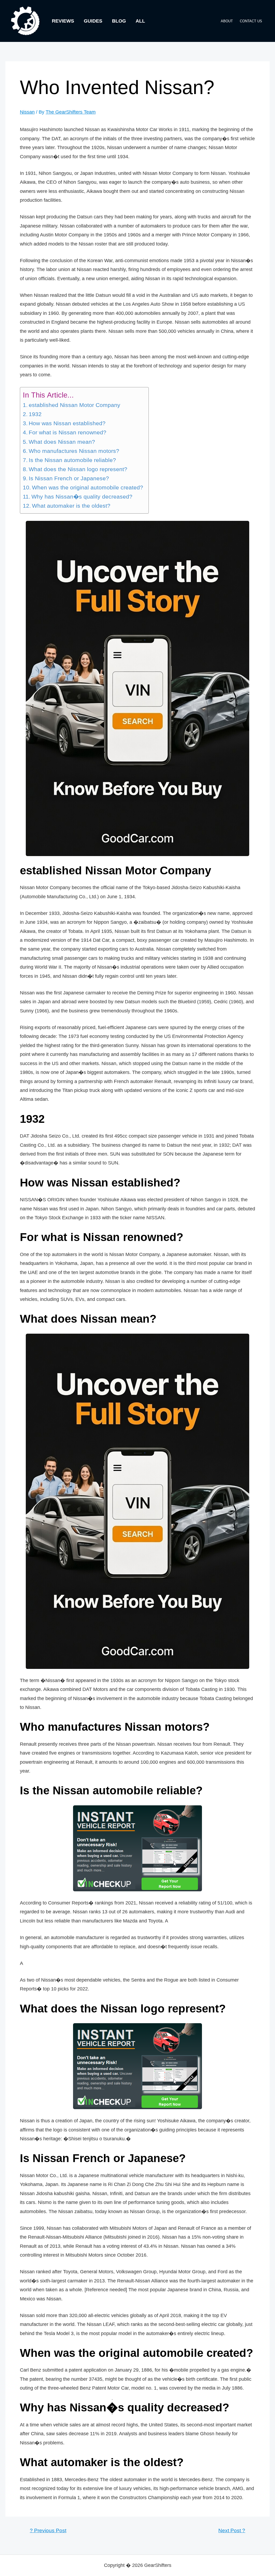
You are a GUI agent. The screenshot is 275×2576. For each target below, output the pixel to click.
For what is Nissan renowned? (68, 432)
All (140, 21)
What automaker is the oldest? (71, 506)
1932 (35, 414)
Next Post (232, 2530)
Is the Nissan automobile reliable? (72, 460)
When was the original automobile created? (88, 488)
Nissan (27, 112)
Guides (93, 21)
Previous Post (48, 2530)
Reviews (63, 21)
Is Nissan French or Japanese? (69, 478)
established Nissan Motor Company (75, 405)
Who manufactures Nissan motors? (74, 451)
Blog (119, 21)
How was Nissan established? (67, 423)
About (227, 21)
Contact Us (251, 21)
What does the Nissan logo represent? (78, 469)
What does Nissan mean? (62, 442)
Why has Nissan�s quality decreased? (82, 497)
